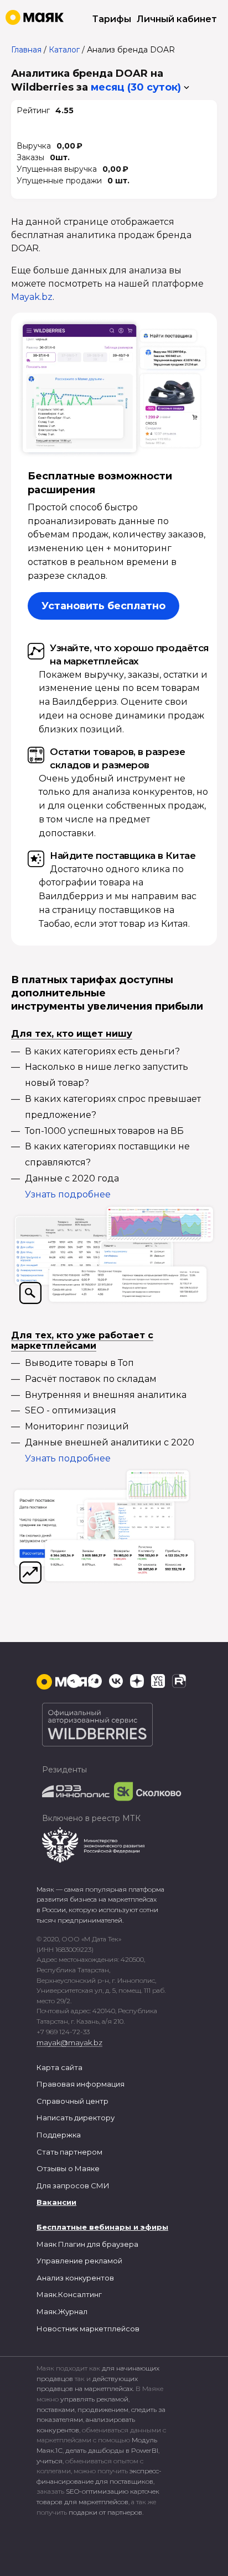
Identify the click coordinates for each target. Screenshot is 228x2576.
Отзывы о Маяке (68, 2168)
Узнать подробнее (68, 1194)
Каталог (64, 50)
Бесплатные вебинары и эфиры (102, 2227)
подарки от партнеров (105, 2512)
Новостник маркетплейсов (88, 2329)
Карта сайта (59, 2067)
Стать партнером (69, 2152)
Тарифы (112, 19)
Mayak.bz (32, 297)
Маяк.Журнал (62, 2311)
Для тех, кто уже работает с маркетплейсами (82, 1340)
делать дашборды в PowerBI (112, 2450)
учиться (50, 2461)
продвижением (103, 2409)
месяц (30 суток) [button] (136, 87)
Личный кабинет (177, 19)
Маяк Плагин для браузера (87, 2244)
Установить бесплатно (103, 606)
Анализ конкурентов (75, 2278)
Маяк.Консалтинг (69, 2294)
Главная (26, 50)
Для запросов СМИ (73, 2186)
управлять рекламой (94, 2399)
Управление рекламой (79, 2261)
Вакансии (56, 2202)
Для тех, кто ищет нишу (72, 1034)
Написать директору (76, 2118)
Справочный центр (72, 2101)
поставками (56, 2409)
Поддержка (59, 2135)
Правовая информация (81, 2084)
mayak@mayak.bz (69, 2042)
